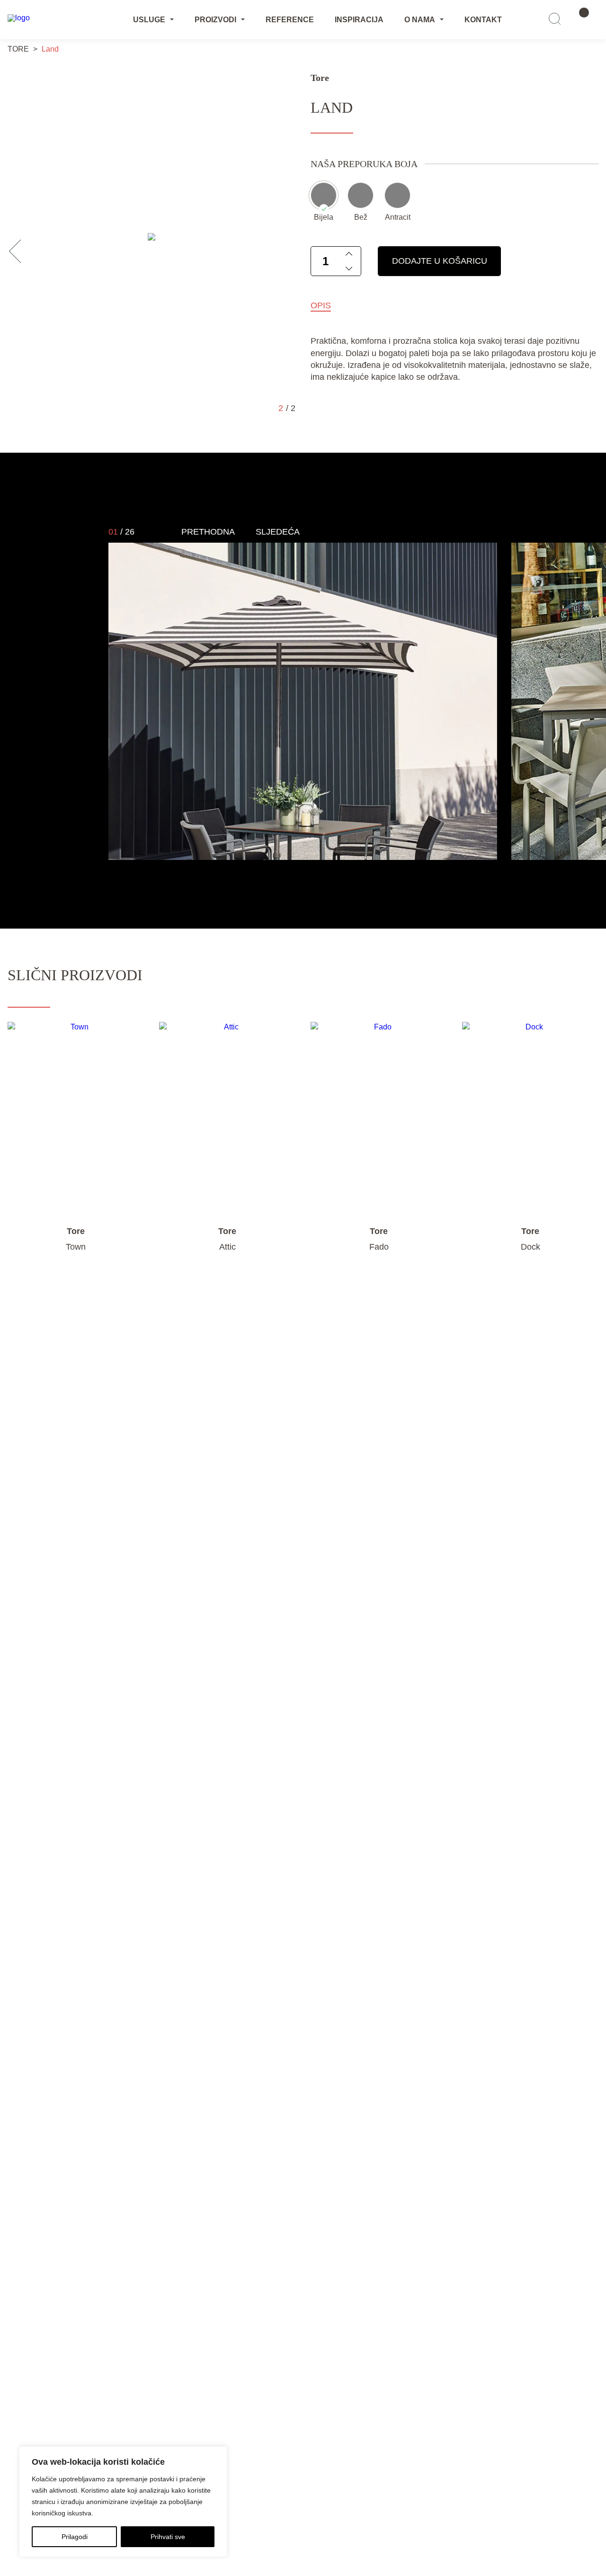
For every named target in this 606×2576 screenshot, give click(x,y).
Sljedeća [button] (278, 532)
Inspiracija (359, 20)
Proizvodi (215, 20)
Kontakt (483, 20)
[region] (123, 2502)
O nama (420, 20)
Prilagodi (75, 2537)
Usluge (149, 20)
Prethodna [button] (208, 532)
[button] (21, 251)
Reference (290, 20)
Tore (320, 78)
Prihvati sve (168, 2537)
